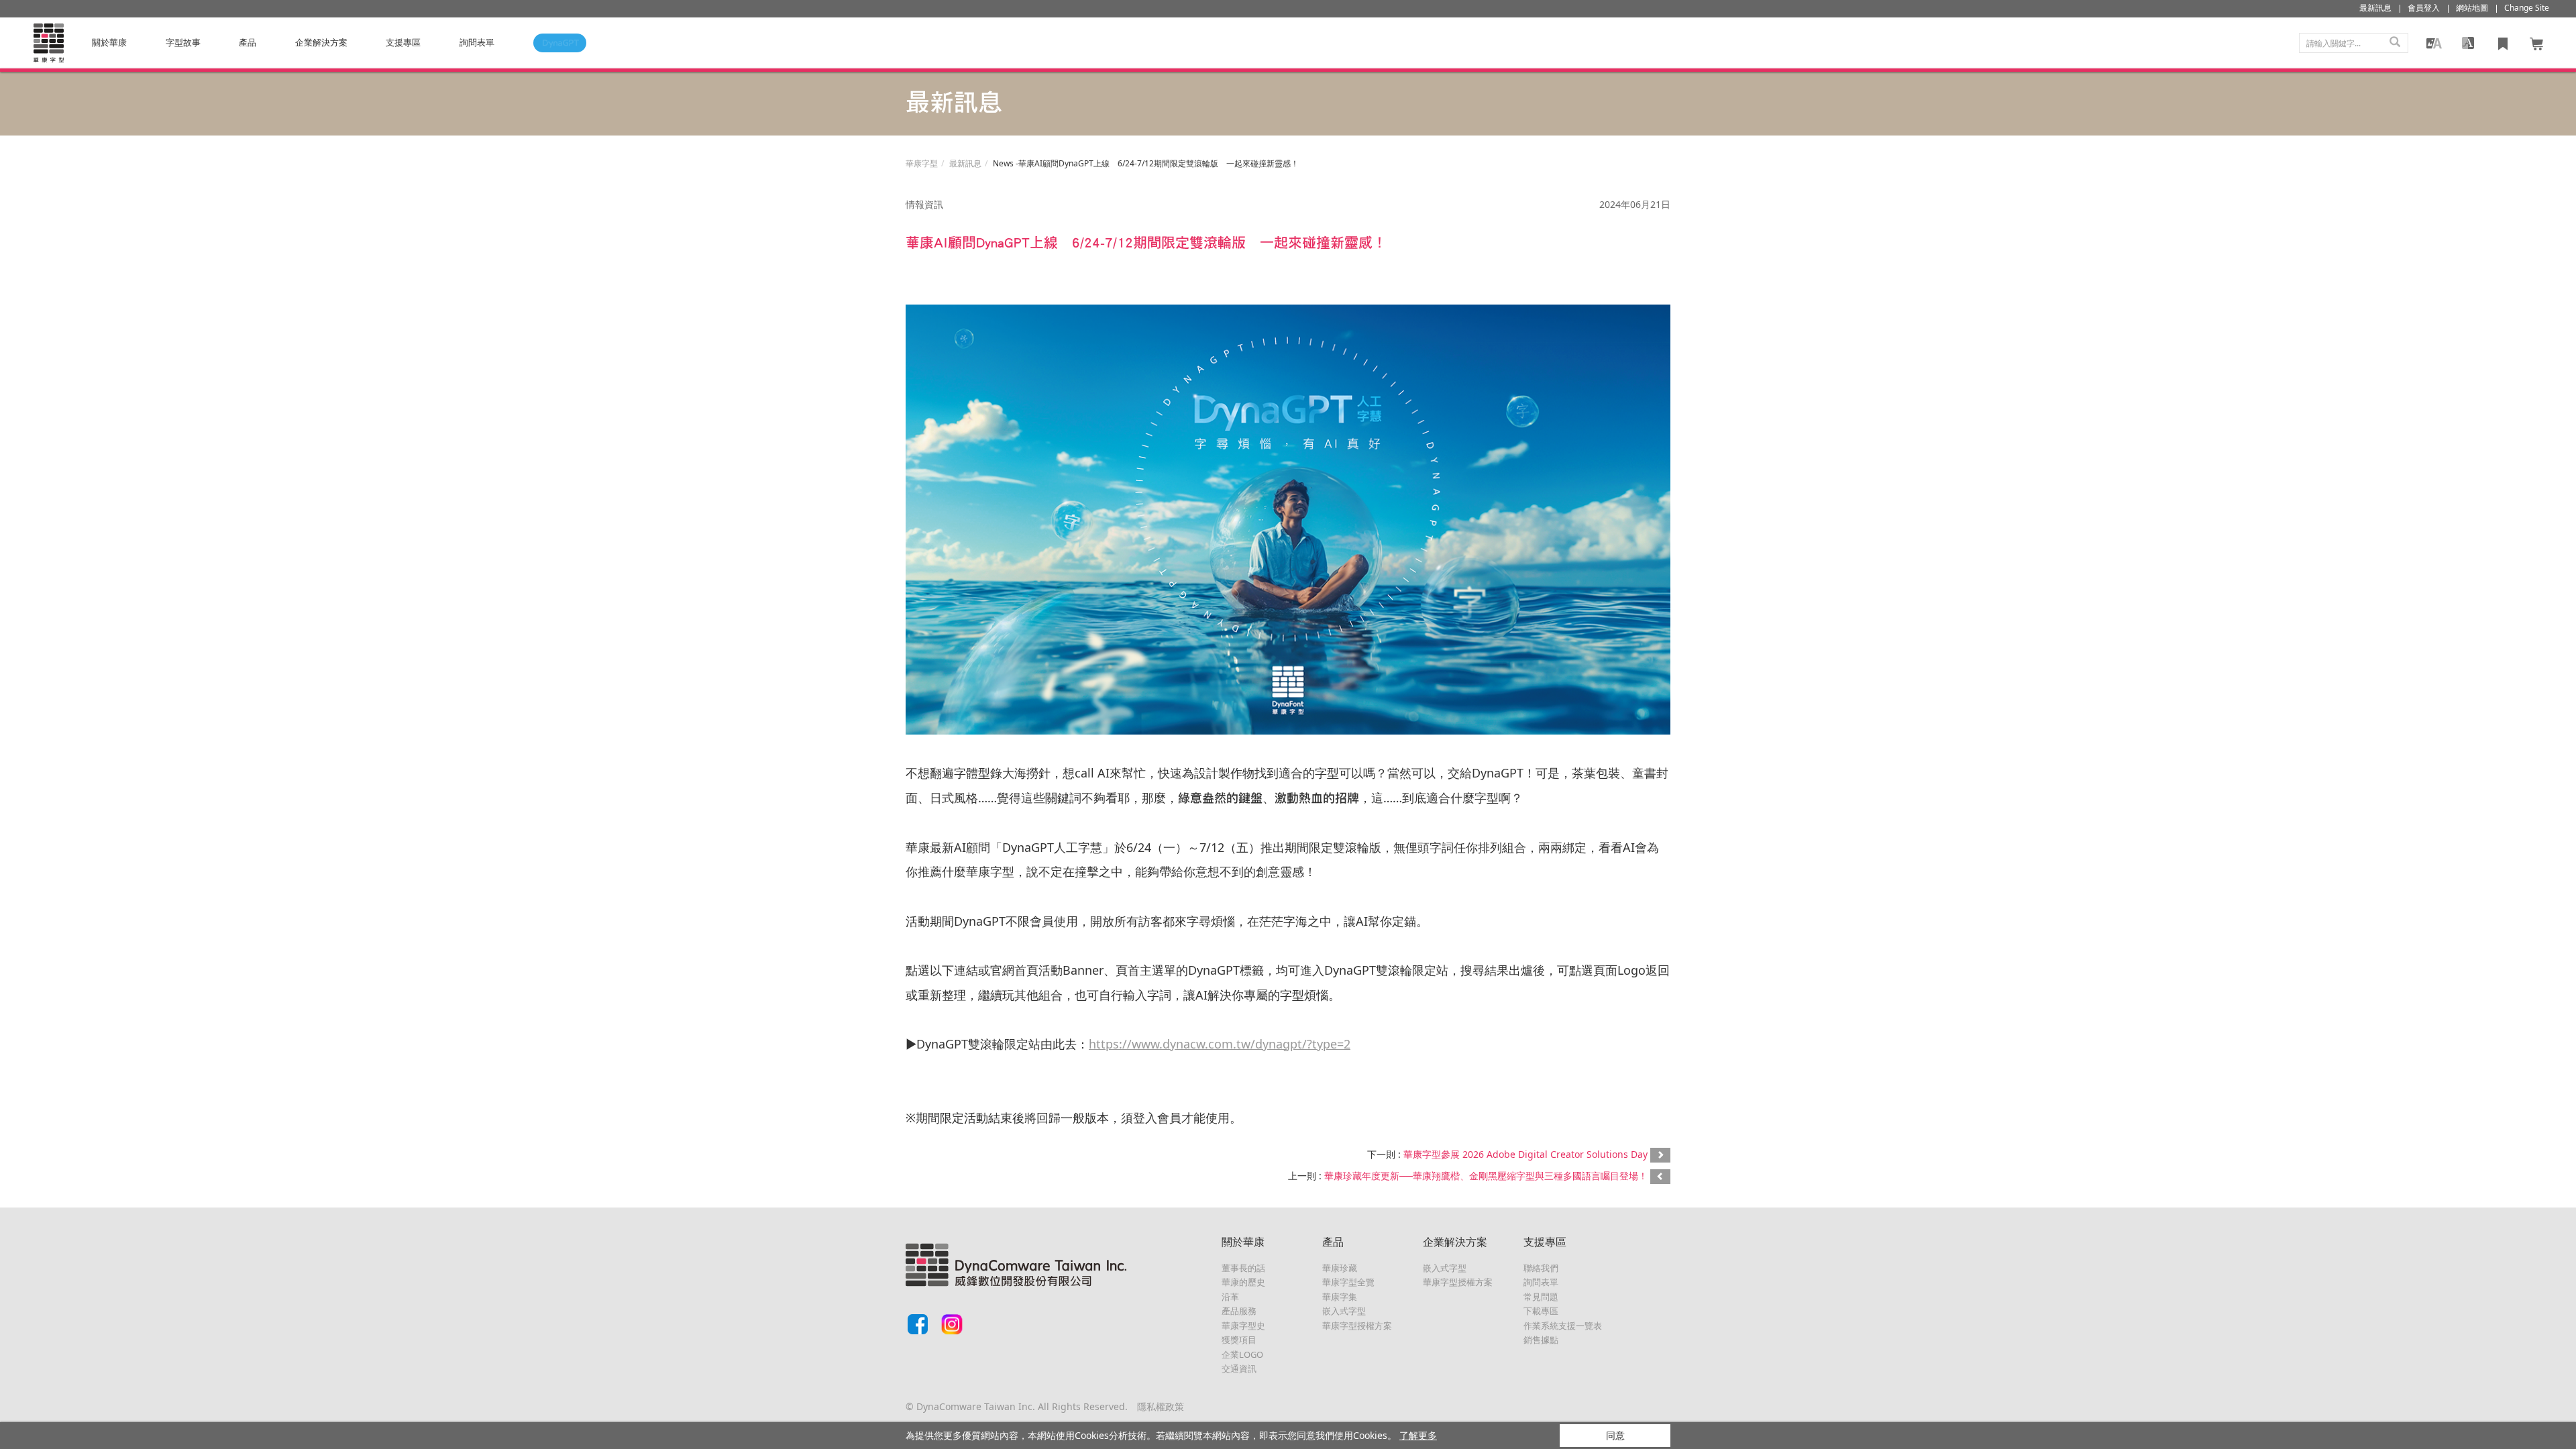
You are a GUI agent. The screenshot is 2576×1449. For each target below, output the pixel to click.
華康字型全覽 (1348, 1282)
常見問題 (1541, 1297)
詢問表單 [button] (477, 42)
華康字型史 (1243, 1326)
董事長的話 (1243, 1268)
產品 (248, 42)
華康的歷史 (1243, 1282)
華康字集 (1340, 1297)
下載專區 (1541, 1311)
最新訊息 (965, 163)
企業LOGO (1242, 1354)
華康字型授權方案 (1357, 1326)
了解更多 (1418, 1435)
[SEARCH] (2395, 43)
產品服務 (1239, 1311)
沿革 (1230, 1297)
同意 (1615, 1435)
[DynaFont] (48, 43)
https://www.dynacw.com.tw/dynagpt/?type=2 (1220, 1044)
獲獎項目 (1239, 1340)
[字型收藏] (2503, 43)
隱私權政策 (1161, 1406)
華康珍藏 (1340, 1268)
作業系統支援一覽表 (1563, 1326)
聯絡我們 (1541, 1268)
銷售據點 (1541, 1340)
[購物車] (2537, 43)
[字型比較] (2468, 43)
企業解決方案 (321, 42)
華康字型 (922, 163)
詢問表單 (1541, 1282)
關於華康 (109, 42)
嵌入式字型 (1344, 1311)
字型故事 (183, 42)
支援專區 (403, 42)
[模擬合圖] (2434, 43)
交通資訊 (1239, 1368)
